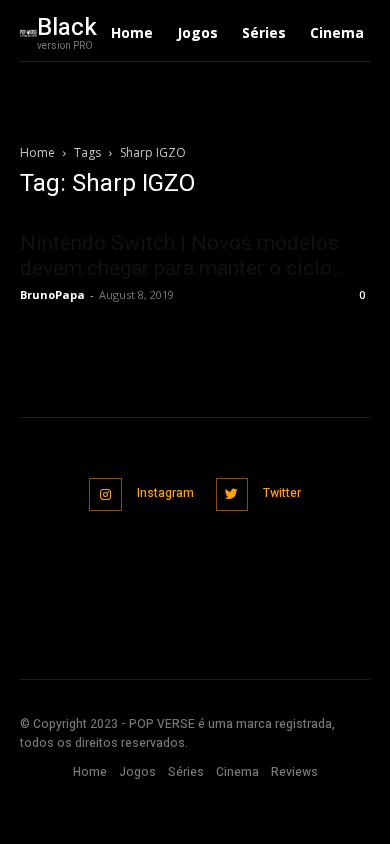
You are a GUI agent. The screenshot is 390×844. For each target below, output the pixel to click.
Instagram (165, 493)
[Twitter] (232, 494)
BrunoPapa (52, 294)
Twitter (282, 493)
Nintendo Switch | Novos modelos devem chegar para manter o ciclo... (183, 255)
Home (37, 152)
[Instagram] (105, 494)
